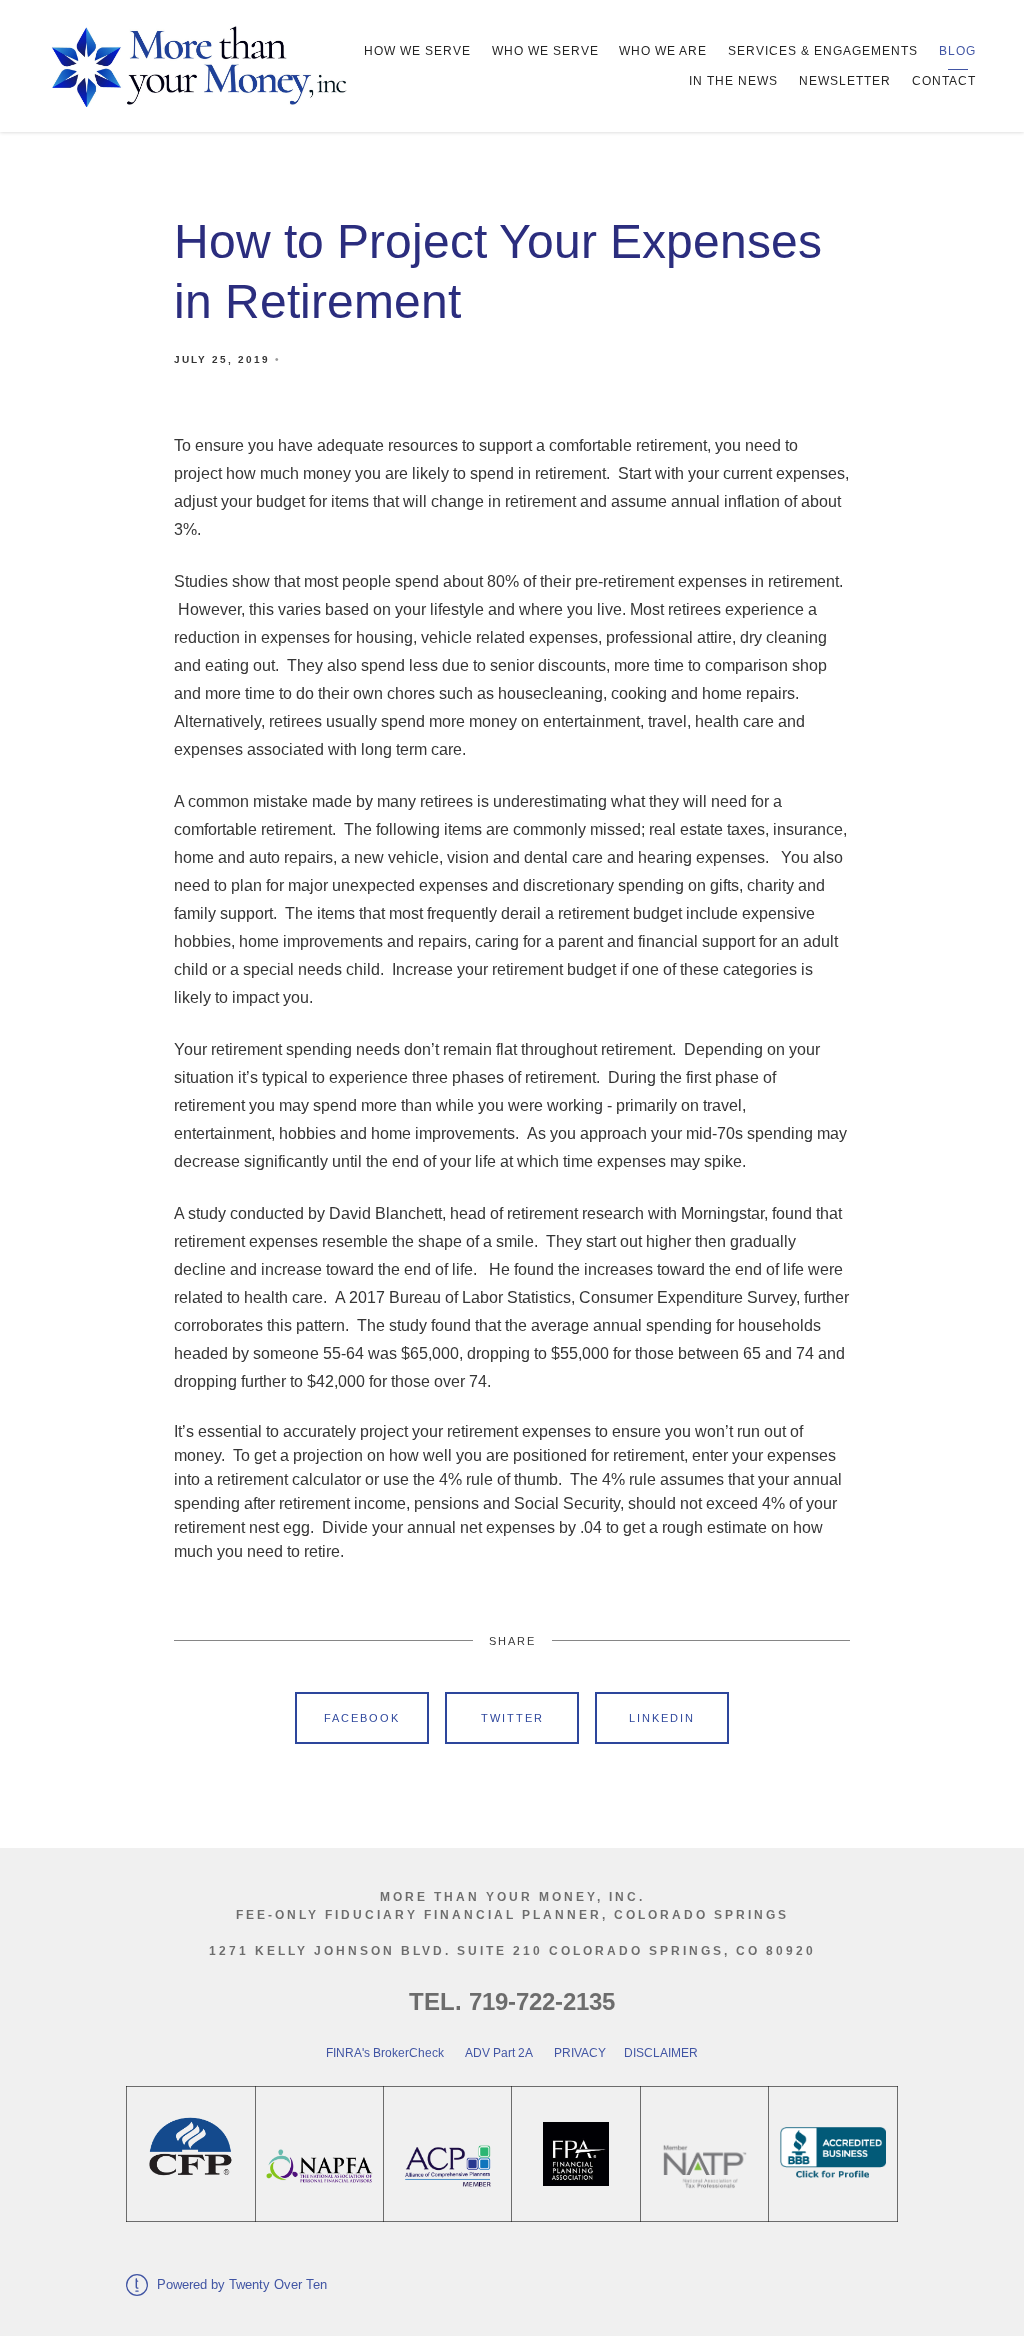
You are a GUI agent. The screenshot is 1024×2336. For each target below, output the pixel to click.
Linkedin (662, 1718)
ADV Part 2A (499, 2053)
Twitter (512, 1718)
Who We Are (663, 51)
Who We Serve (545, 51)
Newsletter (845, 81)
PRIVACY (580, 2053)
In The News (733, 81)
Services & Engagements (823, 51)
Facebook (362, 1718)
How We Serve (417, 51)
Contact (944, 81)
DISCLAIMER (659, 2053)
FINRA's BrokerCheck (385, 2053)
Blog (957, 51)
